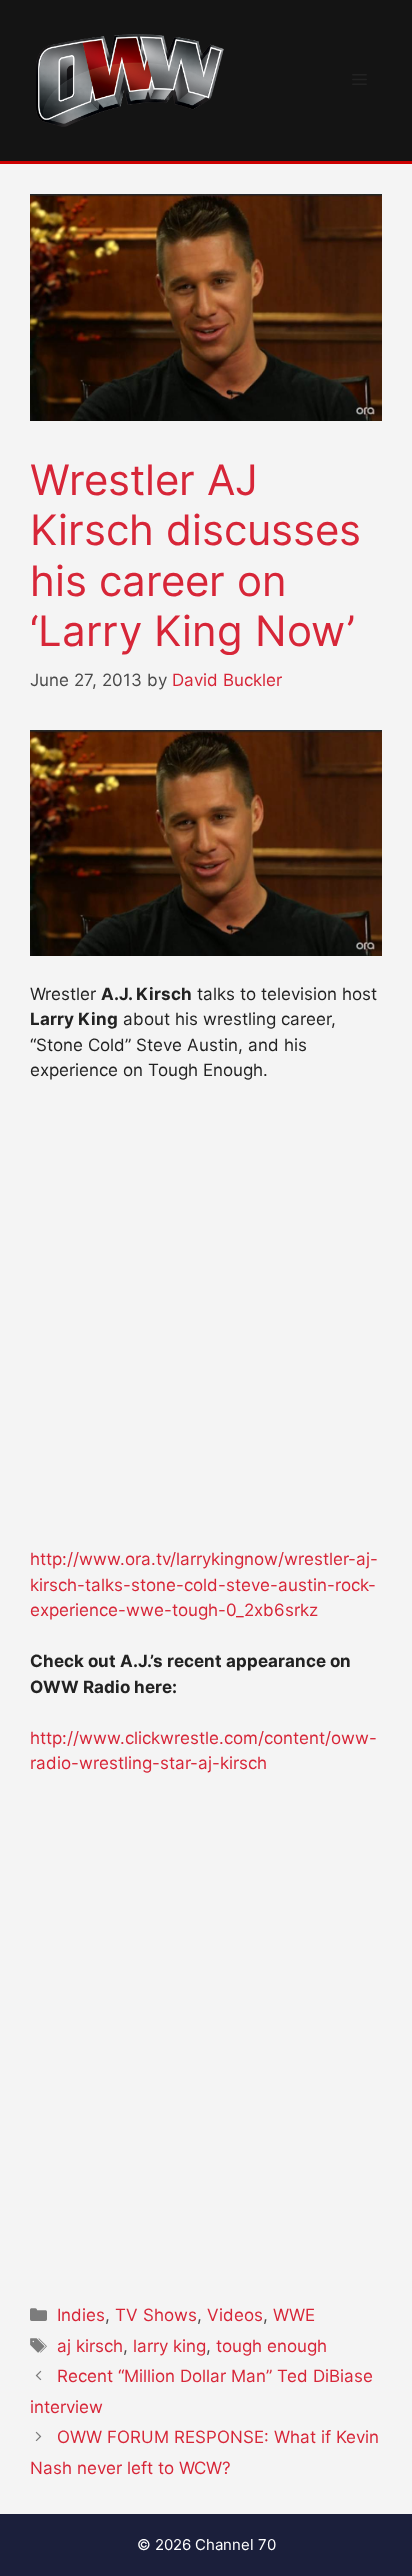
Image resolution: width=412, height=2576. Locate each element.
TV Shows (156, 2315)
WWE (294, 2315)
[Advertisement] (206, 1324)
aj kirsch (90, 2346)
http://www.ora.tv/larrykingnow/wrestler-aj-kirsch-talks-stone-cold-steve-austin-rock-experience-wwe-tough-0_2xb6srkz (204, 1584)
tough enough (271, 2346)
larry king (169, 2346)
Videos (235, 2315)
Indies (81, 2315)
